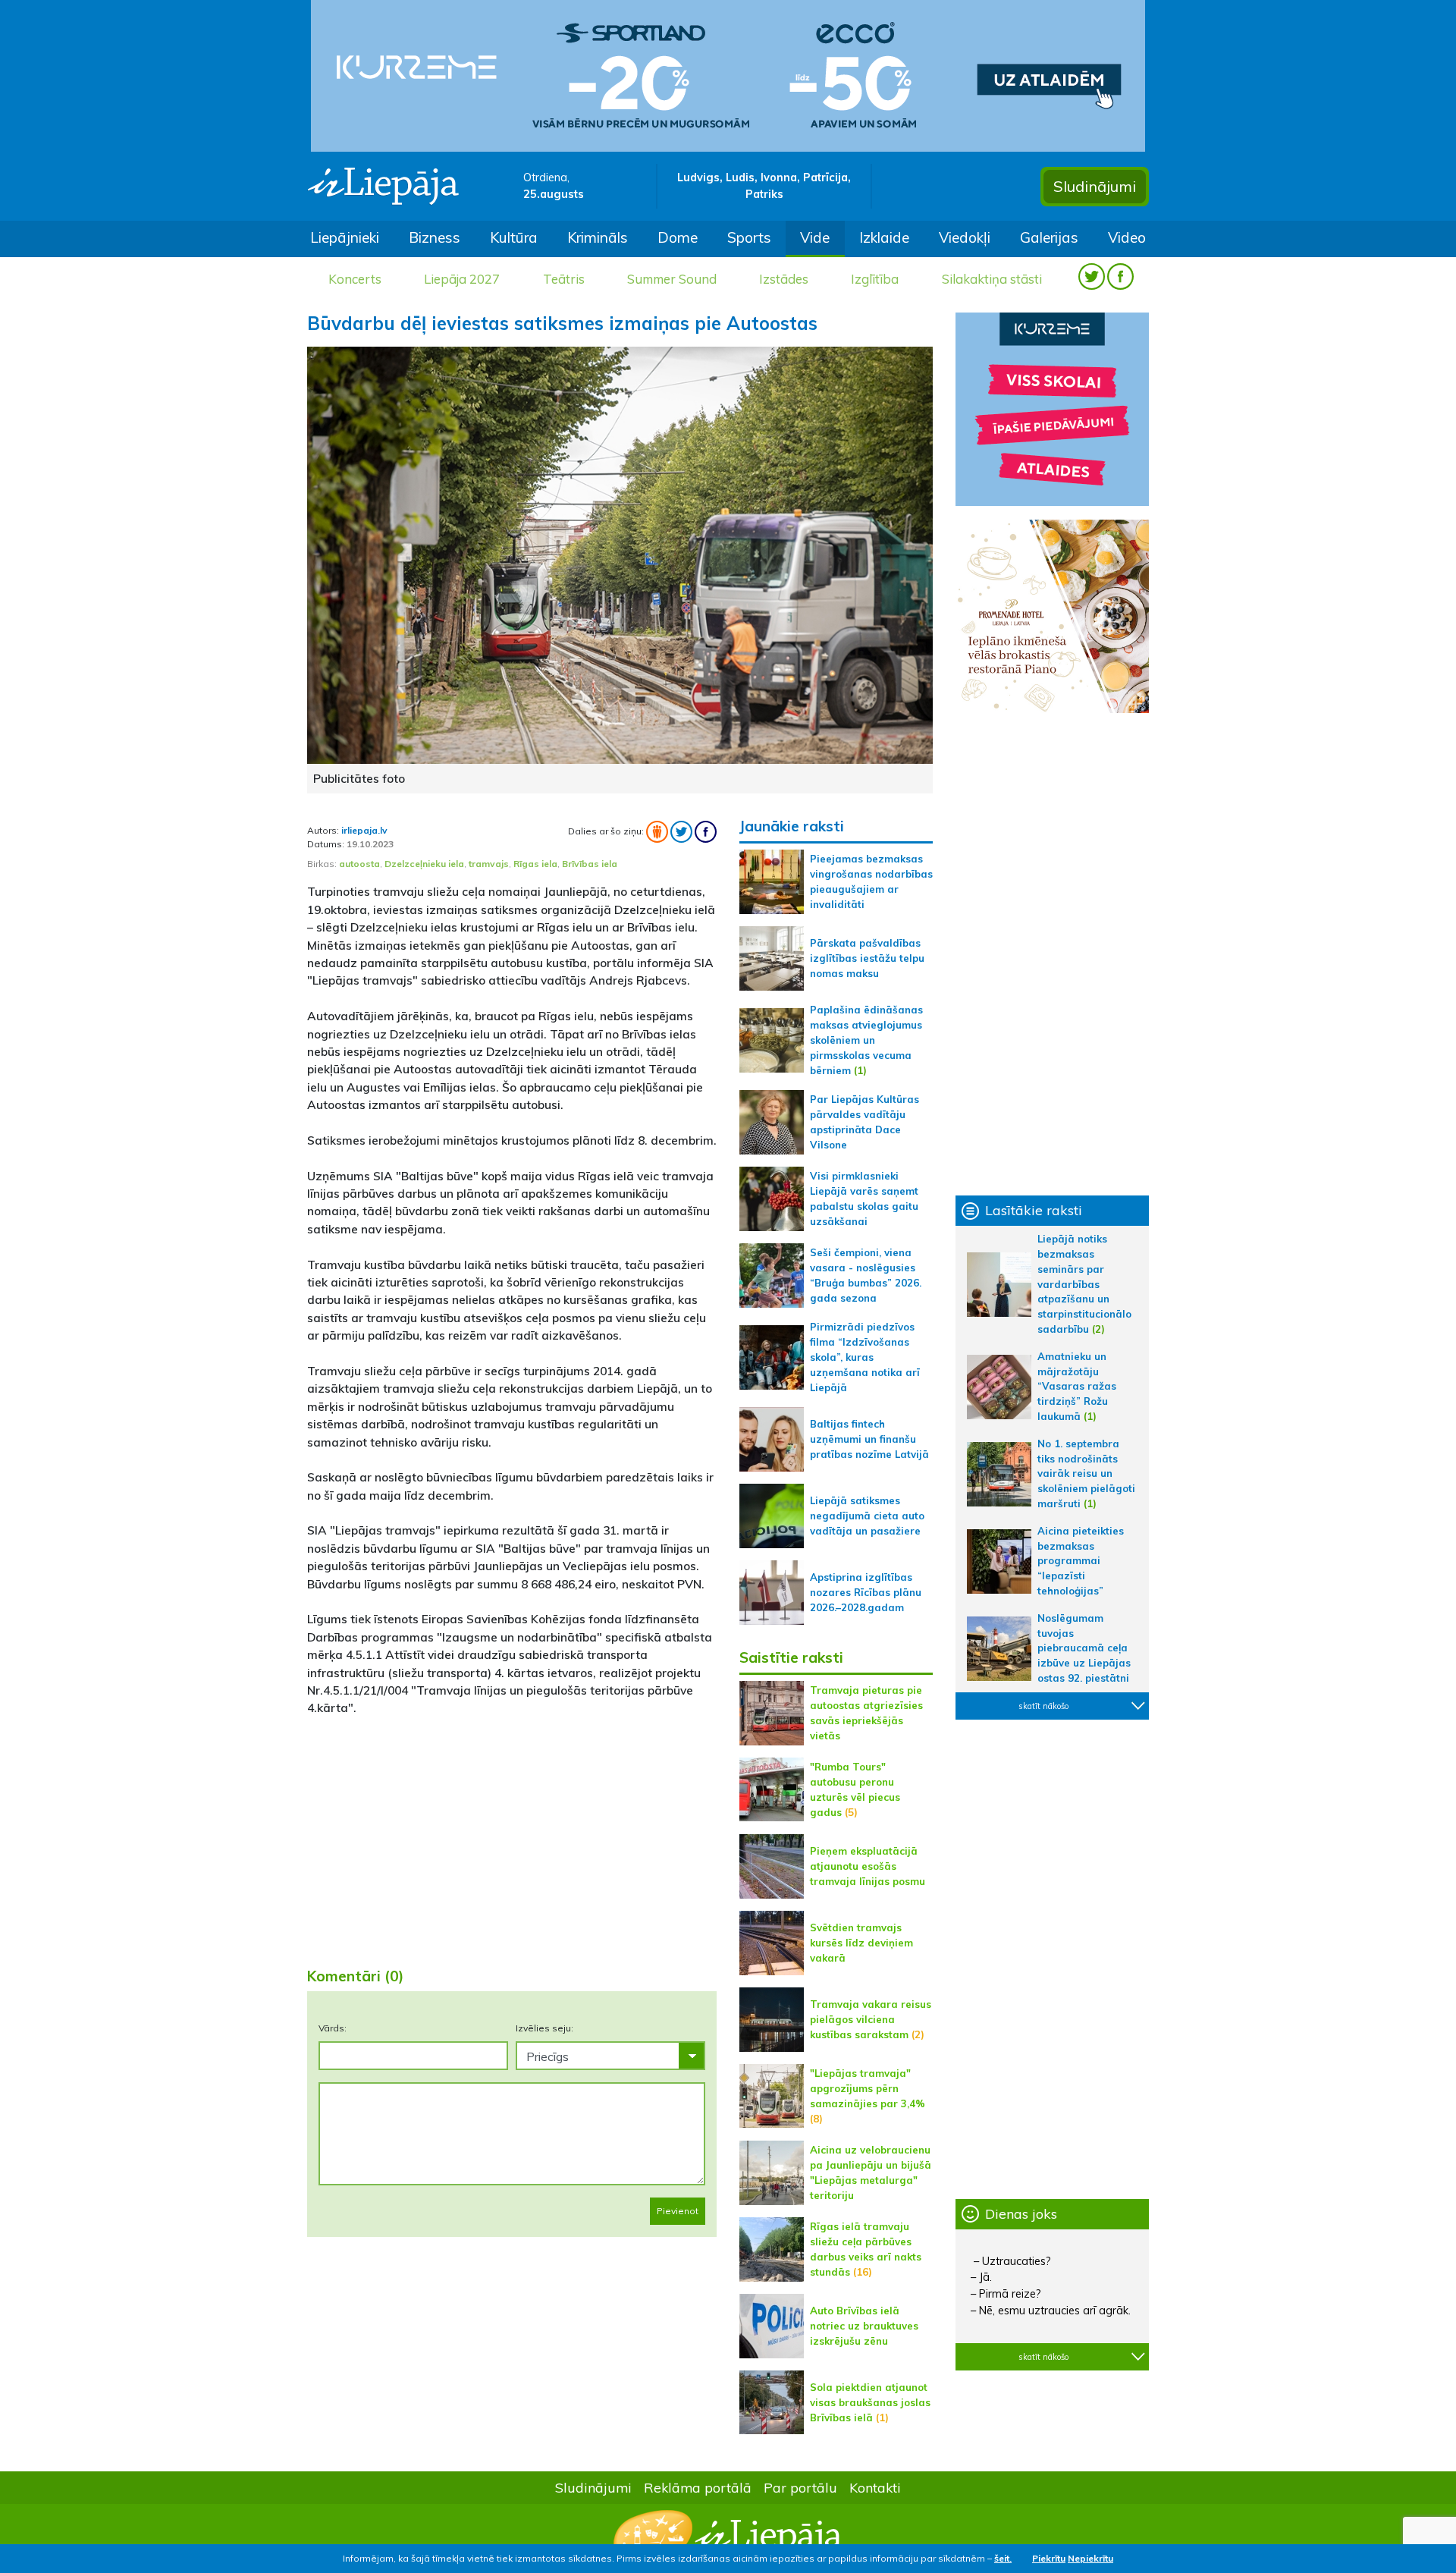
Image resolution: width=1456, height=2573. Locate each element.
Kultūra (514, 237)
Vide (815, 237)
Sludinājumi (1095, 186)
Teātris (564, 279)
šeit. (1003, 2558)
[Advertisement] (512, 1836)
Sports (749, 237)
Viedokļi (965, 237)
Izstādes (784, 279)
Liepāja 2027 (462, 279)
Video (1127, 237)
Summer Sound (672, 279)
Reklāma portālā (698, 2487)
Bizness (435, 237)
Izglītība (875, 279)
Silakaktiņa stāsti (992, 279)
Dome (678, 237)
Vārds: (333, 2028)
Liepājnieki (345, 237)
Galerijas (1049, 237)
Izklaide (884, 237)
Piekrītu (1049, 2558)
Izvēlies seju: (544, 2028)
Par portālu (800, 2487)
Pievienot (678, 2211)
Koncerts (355, 279)
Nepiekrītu (1090, 2558)
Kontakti (875, 2487)
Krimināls (598, 237)
